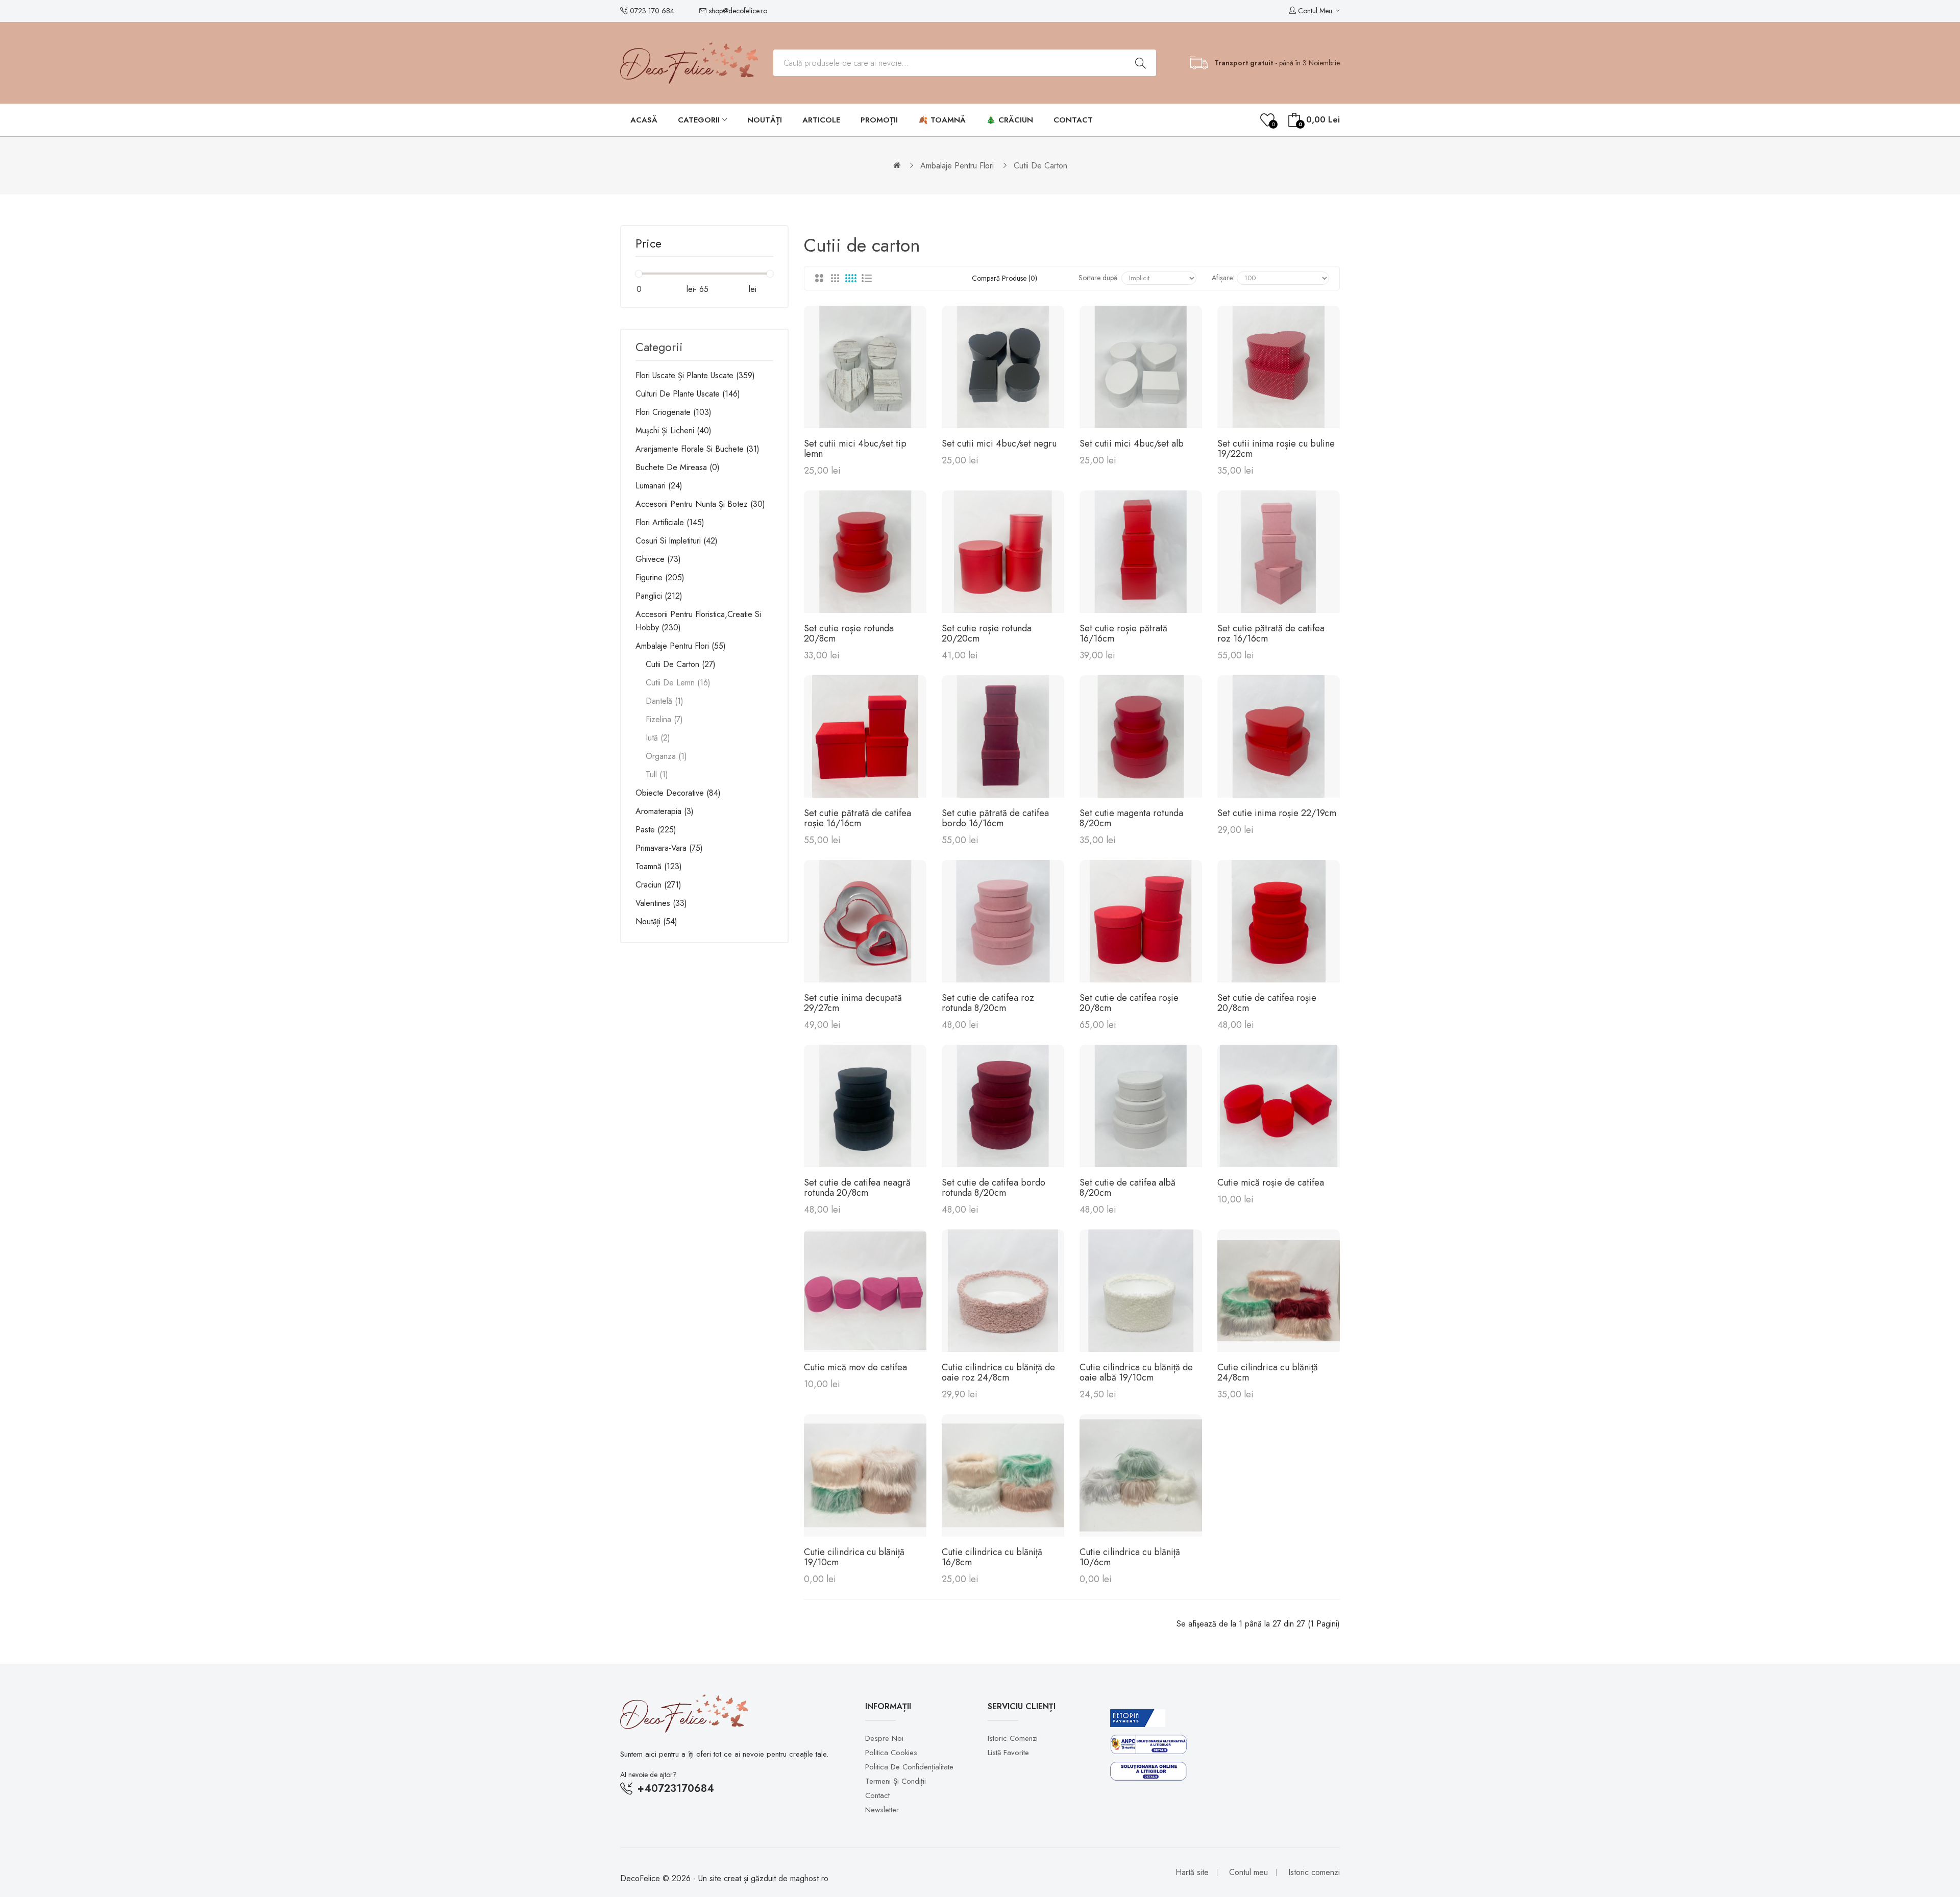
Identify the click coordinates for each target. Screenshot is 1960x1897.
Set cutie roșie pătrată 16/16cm (1123, 633)
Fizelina (663, 719)
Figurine (659, 577)
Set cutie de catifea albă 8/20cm (1128, 1188)
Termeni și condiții (896, 1781)
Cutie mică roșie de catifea (1271, 1182)
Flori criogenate (672, 412)
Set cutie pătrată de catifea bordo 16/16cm (995, 818)
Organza (665, 756)
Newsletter (882, 1810)
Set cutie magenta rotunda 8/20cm (1131, 818)
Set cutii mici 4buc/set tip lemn (855, 449)
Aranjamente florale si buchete (696, 449)
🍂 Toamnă (942, 120)
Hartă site (1192, 1872)
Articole (821, 120)
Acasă (644, 120)
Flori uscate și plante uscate (694, 375)
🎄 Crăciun (1010, 120)
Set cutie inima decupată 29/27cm (853, 1003)
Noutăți (765, 120)
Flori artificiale (669, 522)
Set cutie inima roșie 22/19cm (1277, 813)
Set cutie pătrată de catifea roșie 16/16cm (857, 818)
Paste (655, 830)
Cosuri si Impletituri (675, 541)
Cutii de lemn (677, 683)
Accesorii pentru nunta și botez (699, 504)
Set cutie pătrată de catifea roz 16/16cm (1271, 633)
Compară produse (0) (1004, 278)
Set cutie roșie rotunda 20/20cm (987, 633)
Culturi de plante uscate (687, 394)
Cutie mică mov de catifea (855, 1367)
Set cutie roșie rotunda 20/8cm (849, 633)
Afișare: (1223, 278)
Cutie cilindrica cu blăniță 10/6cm (1130, 1557)
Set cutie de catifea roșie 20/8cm (1129, 1003)
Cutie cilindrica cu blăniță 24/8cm (1268, 1372)
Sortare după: (1099, 278)
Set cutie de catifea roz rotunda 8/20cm (988, 1003)
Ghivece (657, 559)
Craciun (657, 885)
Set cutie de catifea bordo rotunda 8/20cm (994, 1188)
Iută (657, 738)
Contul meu (1248, 1872)
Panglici (658, 596)
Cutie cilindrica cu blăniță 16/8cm (992, 1557)
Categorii (700, 120)
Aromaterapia (663, 811)
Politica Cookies (891, 1753)
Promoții (879, 120)
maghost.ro (809, 1878)
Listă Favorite (1008, 1753)
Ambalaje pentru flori (957, 166)
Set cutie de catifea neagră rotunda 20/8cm (857, 1188)
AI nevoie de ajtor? (648, 1775)
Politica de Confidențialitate (909, 1767)
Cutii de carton (1040, 166)
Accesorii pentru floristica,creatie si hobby (698, 621)
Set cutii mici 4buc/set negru (999, 444)
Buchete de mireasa (676, 467)
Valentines (660, 903)
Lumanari (658, 486)
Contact (1073, 120)
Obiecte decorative (677, 793)
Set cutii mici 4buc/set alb (1132, 444)
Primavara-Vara (668, 848)
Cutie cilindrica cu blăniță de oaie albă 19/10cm (1136, 1372)
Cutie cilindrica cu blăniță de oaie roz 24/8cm (998, 1372)
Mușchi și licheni (672, 430)
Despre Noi (884, 1738)
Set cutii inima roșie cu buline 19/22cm (1276, 449)
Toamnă (657, 866)
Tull (656, 774)
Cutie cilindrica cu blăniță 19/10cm (854, 1557)
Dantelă (663, 701)
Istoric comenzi (1013, 1738)
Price (648, 245)
